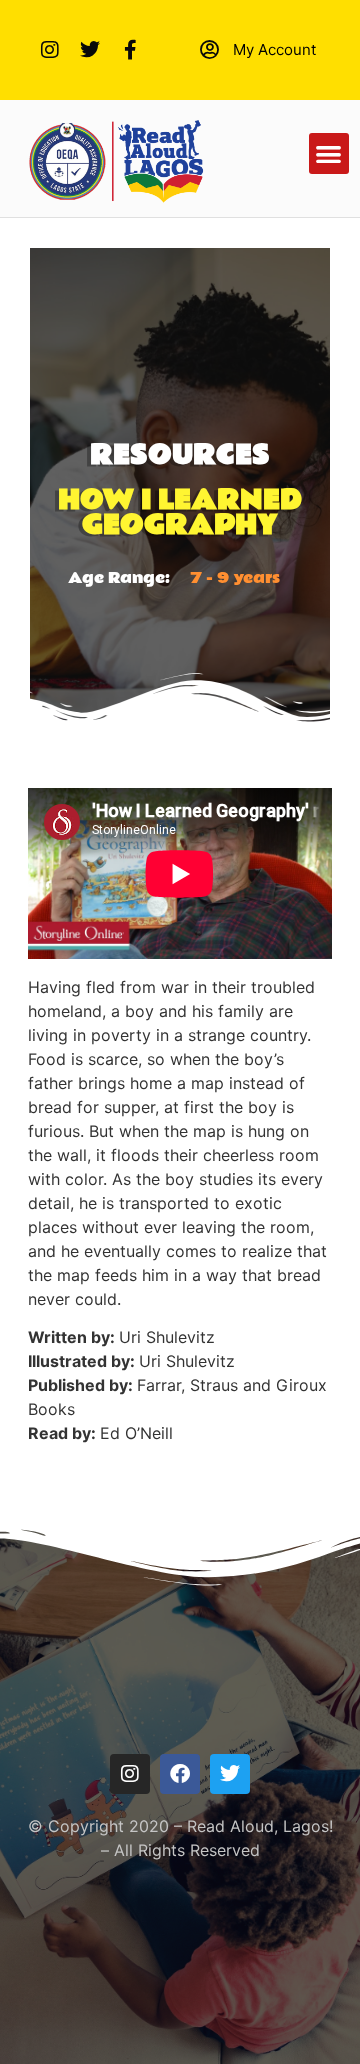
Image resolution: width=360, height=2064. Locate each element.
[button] (329, 153)
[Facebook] (180, 1774)
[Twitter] (90, 50)
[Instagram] (50, 50)
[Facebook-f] (130, 50)
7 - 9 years (235, 578)
